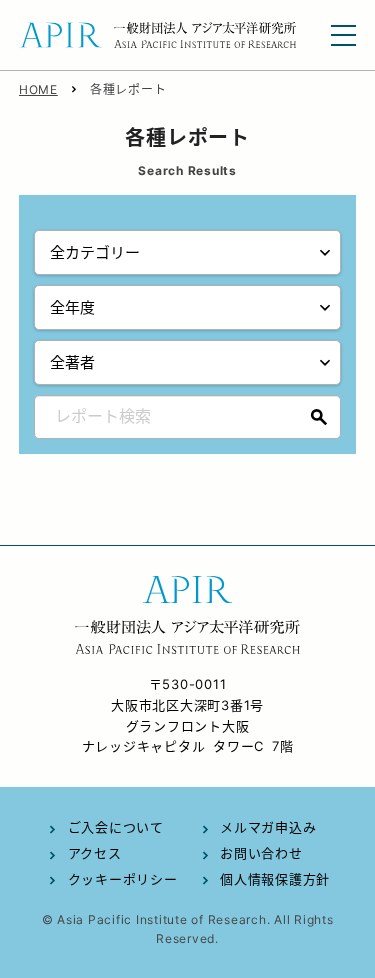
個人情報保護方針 (275, 879)
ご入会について (116, 827)
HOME (38, 89)
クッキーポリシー (123, 879)
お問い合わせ (261, 853)
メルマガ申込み (268, 827)
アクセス (95, 853)
